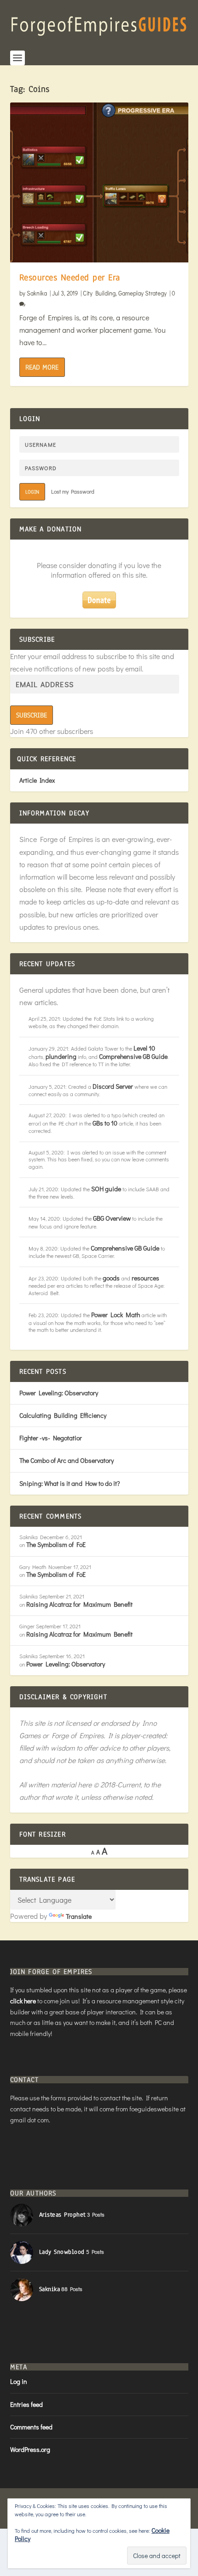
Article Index (37, 780)
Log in (19, 2381)
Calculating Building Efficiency (63, 1415)
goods (111, 1278)
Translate (79, 1916)
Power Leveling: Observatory (59, 1393)
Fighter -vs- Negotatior (51, 1438)
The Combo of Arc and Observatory (67, 1460)
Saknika (37, 293)
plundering (61, 1056)
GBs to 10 (105, 1123)
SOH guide (106, 1189)
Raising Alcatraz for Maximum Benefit (79, 1604)
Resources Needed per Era (70, 278)
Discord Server (113, 1086)
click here (23, 2001)
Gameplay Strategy (143, 293)
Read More (42, 367)
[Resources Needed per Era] (99, 182)
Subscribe (32, 715)
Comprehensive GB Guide (133, 1056)
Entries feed (26, 2404)
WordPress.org (30, 2449)
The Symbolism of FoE (56, 1544)
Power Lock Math (116, 1315)
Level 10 (144, 1048)
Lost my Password (73, 491)
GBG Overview (112, 1218)
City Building (99, 293)
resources (146, 1278)
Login (32, 492)
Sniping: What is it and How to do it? (70, 1483)
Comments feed (31, 2427)
